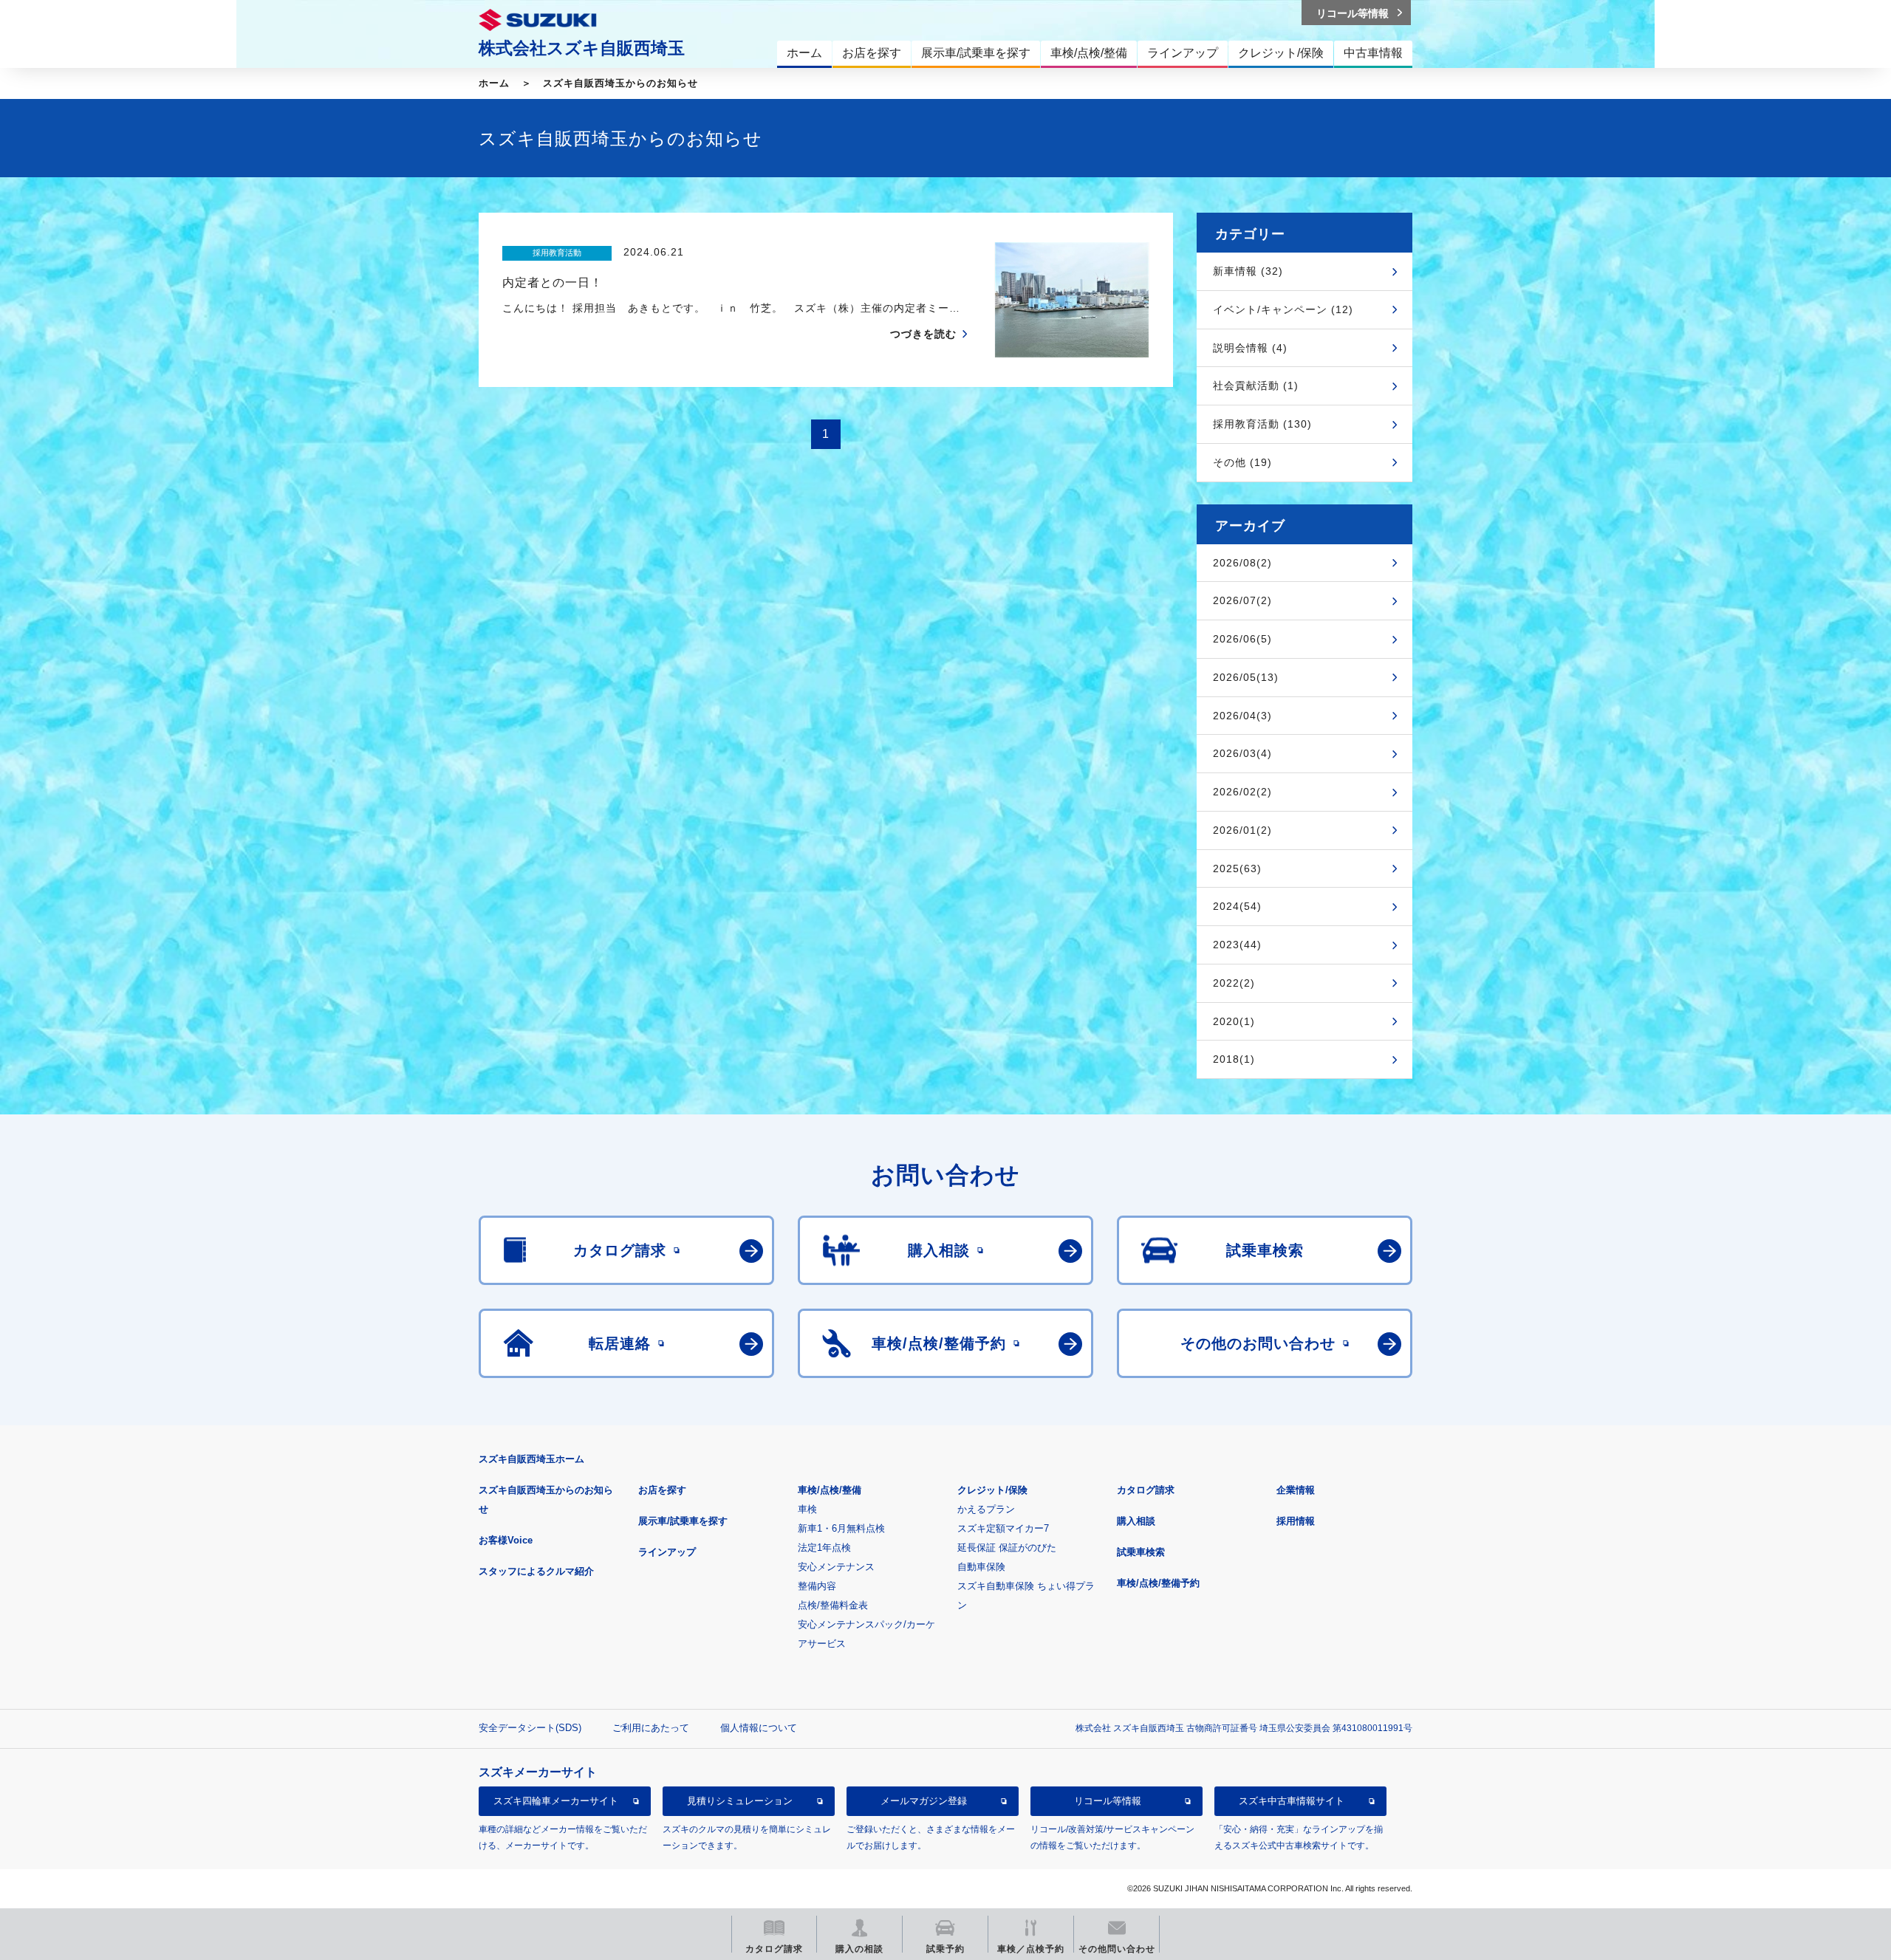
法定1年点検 (824, 1548)
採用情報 (1296, 1521)
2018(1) (1234, 1059)
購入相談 (1136, 1521)
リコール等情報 (1108, 1801)
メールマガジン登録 (924, 1801)
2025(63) (1237, 868)
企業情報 (1296, 1490)
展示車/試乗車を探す (683, 1521)
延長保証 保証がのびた (1007, 1548)
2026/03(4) (1242, 753)
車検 (807, 1509)
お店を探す (662, 1490)
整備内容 (817, 1586)
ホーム (494, 83)
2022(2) (1234, 983)
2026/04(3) (1242, 716)
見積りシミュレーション (740, 1801)
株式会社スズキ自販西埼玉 (582, 48)
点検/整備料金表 (833, 1605)
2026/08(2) (1242, 563)
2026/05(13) (1246, 677)
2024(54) (1237, 906)
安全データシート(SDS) (530, 1728)
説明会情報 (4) (1250, 348)
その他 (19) (1242, 462)
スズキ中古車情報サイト (1292, 1801)
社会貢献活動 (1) (1256, 386)
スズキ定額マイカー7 (1003, 1528)
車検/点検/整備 (830, 1490)
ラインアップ (667, 1552)
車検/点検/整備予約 (1158, 1583)
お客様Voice (506, 1540)
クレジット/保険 (992, 1490)
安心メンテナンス (836, 1567)
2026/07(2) (1242, 600)
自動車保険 (981, 1567)
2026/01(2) (1242, 830)
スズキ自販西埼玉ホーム (531, 1459)
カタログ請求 (1146, 1490)
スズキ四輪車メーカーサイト (556, 1801)
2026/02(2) (1242, 792)
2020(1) (1234, 1021)
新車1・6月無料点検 (841, 1528)
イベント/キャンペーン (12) (1283, 309)
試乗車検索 (1141, 1552)
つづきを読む (923, 334)
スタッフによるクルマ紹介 (536, 1571)
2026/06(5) (1242, 639)
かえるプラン (986, 1509)
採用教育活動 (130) (1262, 424)
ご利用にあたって (651, 1728)
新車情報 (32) (1248, 271)
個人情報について (759, 1728)
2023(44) (1237, 945)
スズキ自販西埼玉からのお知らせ (620, 83)
